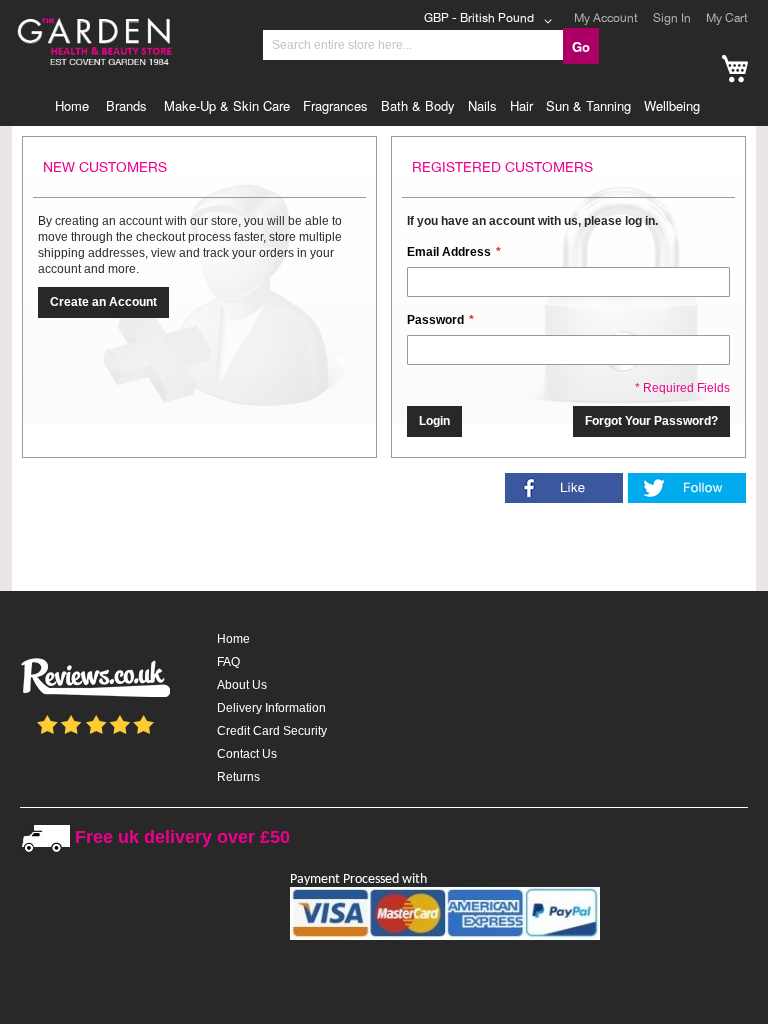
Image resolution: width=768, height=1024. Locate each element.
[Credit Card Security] (445, 936)
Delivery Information (271, 708)
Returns (238, 777)
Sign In (672, 18)
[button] (491, 21)
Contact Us (247, 754)
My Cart (727, 18)
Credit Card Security (272, 731)
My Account (606, 18)
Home (233, 639)
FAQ (228, 662)
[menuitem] (77, 106)
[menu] (384, 106)
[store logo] (129, 23)
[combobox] (413, 45)
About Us (242, 685)
